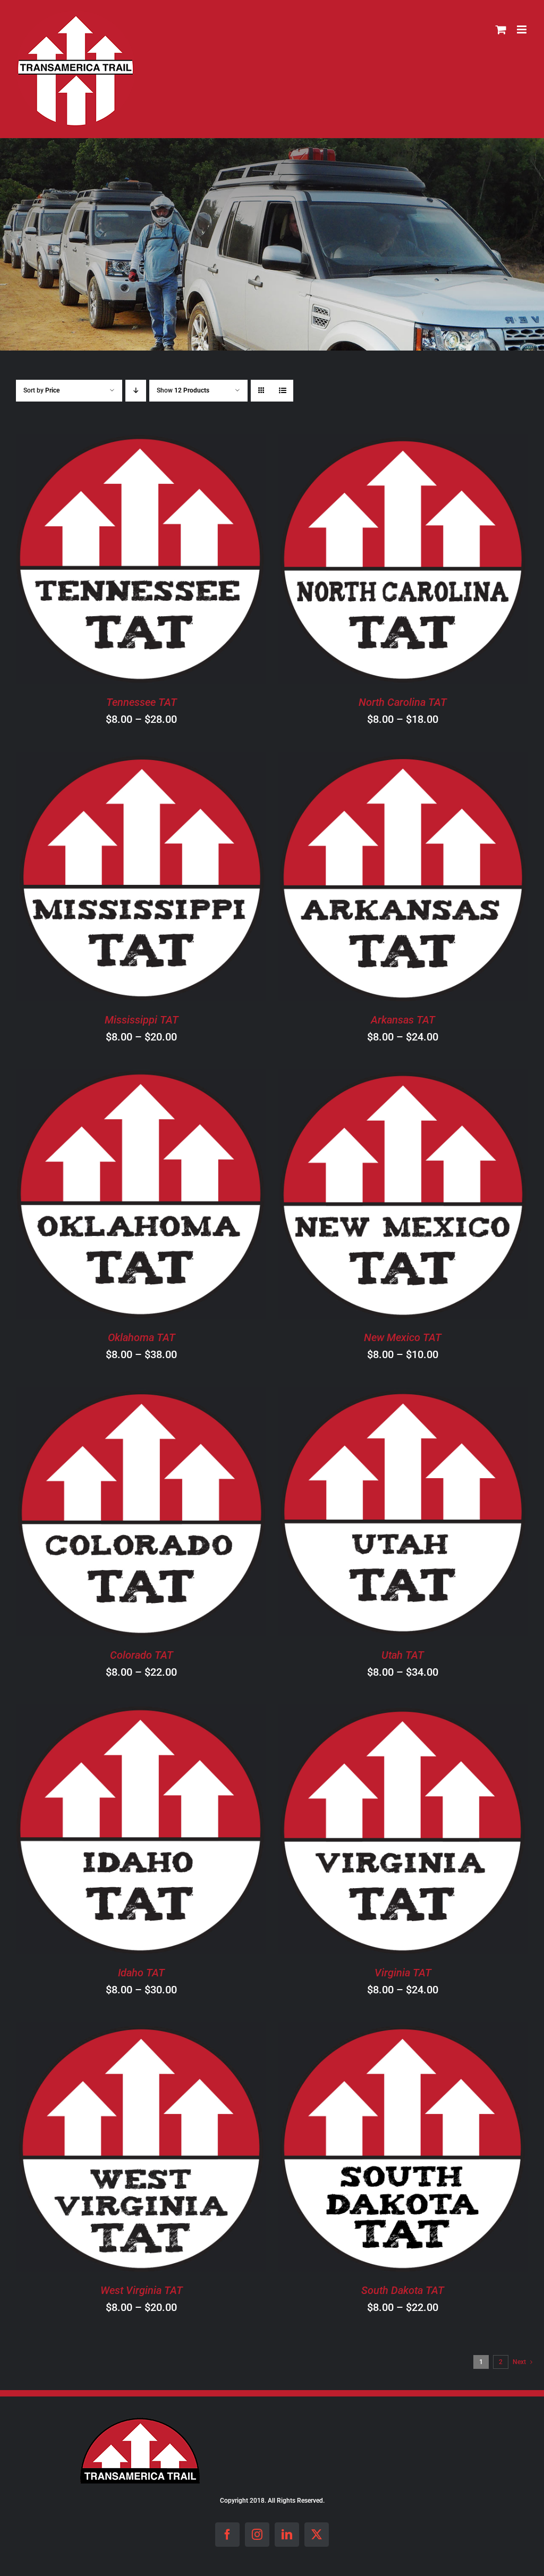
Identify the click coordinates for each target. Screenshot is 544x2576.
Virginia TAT (403, 1973)
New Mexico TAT (403, 1337)
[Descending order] (136, 391)
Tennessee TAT (142, 702)
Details (193, 561)
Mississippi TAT (142, 1020)
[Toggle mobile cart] (501, 29)
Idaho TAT (141, 1973)
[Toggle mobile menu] (522, 29)
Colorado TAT (142, 1655)
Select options (111, 561)
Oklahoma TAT (142, 1337)
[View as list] (282, 391)
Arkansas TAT (403, 1020)
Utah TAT (403, 1655)
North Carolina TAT (403, 702)
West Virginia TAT (142, 2290)
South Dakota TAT (403, 2290)
